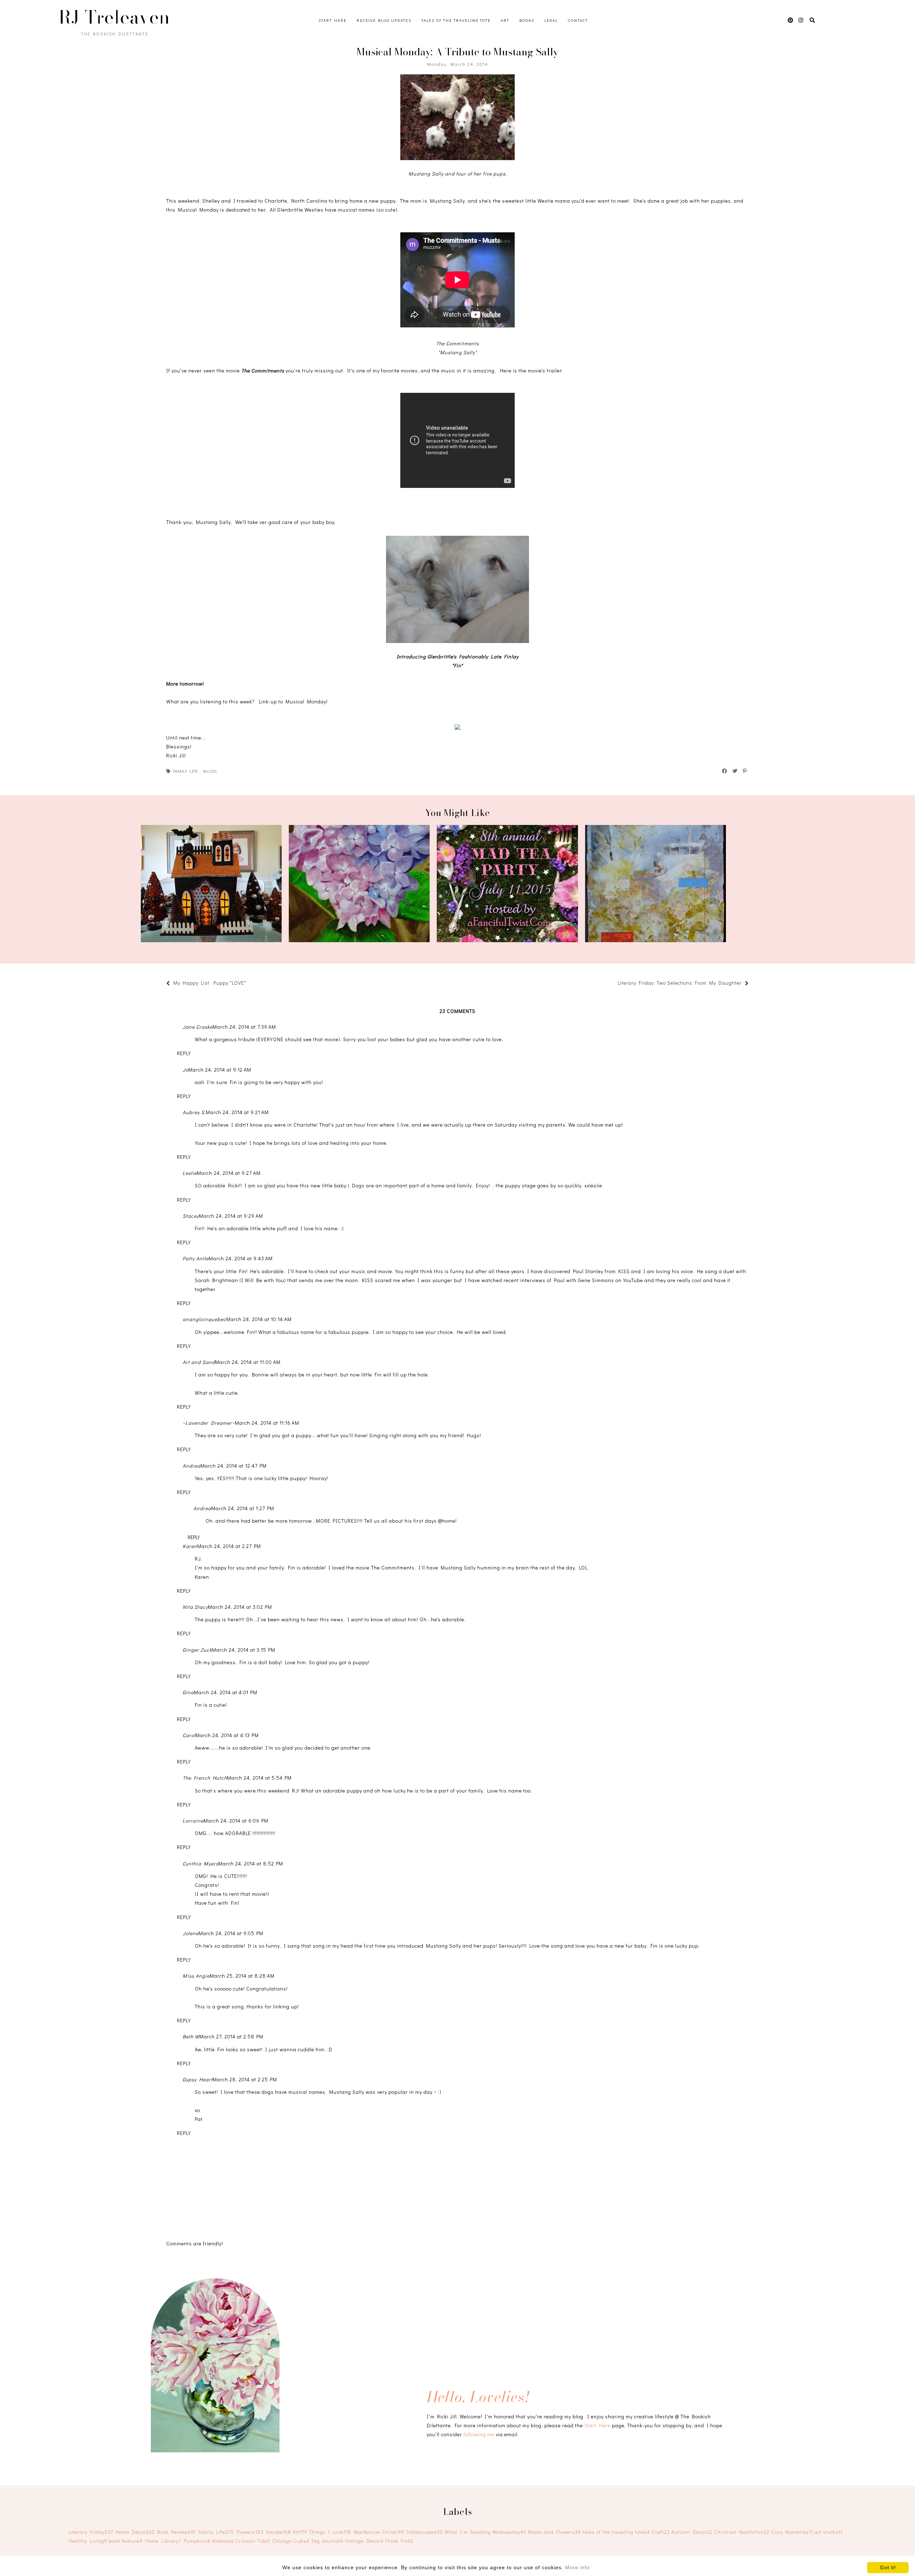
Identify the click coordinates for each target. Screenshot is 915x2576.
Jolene (191, 1933)
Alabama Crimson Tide (241, 2541)
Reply (184, 1053)
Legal (551, 20)
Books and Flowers (555, 2532)
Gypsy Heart (198, 2079)
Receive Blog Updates (384, 20)
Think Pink (399, 2541)
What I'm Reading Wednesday (485, 2532)
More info (577, 2567)
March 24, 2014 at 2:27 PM (229, 1546)
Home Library (163, 2541)
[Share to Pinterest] (745, 771)
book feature (126, 2541)
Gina (188, 1692)
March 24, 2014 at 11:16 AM (267, 1423)
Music (210, 771)
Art (505, 20)
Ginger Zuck (197, 1650)
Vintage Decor (364, 2541)
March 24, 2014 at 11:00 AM (248, 1362)
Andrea (192, 1466)
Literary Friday (91, 2532)
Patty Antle (196, 1258)
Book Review (177, 2532)
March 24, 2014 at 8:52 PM (251, 1863)
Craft (661, 2532)
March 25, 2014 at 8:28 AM (242, 1976)
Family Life (186, 771)
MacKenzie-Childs (379, 2532)
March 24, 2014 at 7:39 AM (244, 1027)
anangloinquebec (204, 1319)
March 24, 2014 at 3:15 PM (244, 1650)
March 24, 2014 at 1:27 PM (243, 1508)
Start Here (333, 20)
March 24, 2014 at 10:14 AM (259, 1319)
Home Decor (135, 2532)
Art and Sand (199, 1362)
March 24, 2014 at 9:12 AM (220, 1070)
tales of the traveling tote (616, 2532)
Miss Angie (196, 1976)
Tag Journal (327, 2541)
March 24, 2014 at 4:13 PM (227, 1735)
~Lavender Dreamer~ (209, 1423)
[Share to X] (735, 771)
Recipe (279, 2532)
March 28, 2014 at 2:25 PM (245, 2079)
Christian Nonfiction (742, 2532)
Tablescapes (425, 2532)
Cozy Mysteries (792, 2532)
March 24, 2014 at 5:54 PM (259, 1778)
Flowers (250, 2532)
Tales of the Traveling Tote (456, 20)
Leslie (190, 1173)
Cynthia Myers (201, 1863)
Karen (190, 1546)
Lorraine (193, 1821)
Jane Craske (198, 1027)
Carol (189, 1735)
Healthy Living (88, 2541)
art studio (829, 2532)
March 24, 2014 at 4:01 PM (226, 1692)
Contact (578, 20)
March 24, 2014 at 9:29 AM (231, 1216)
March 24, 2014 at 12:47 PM (234, 1466)
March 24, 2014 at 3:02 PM (240, 1607)
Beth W (191, 2036)
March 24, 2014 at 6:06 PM (236, 1821)
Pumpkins (197, 2541)
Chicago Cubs (291, 2541)
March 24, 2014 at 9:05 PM (231, 1933)
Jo (186, 1070)
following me (479, 2434)
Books (527, 20)
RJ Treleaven (114, 17)
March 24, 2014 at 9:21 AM (237, 1112)
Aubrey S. (194, 1112)
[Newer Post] (250, 984)
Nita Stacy (195, 1607)
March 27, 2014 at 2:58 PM (231, 2036)
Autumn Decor (692, 2532)
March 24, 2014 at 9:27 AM (229, 1173)
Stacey (191, 1216)
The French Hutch (205, 1778)
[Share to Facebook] (725, 771)
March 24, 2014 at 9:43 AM (241, 1258)
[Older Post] (614, 984)
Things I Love (330, 2532)
